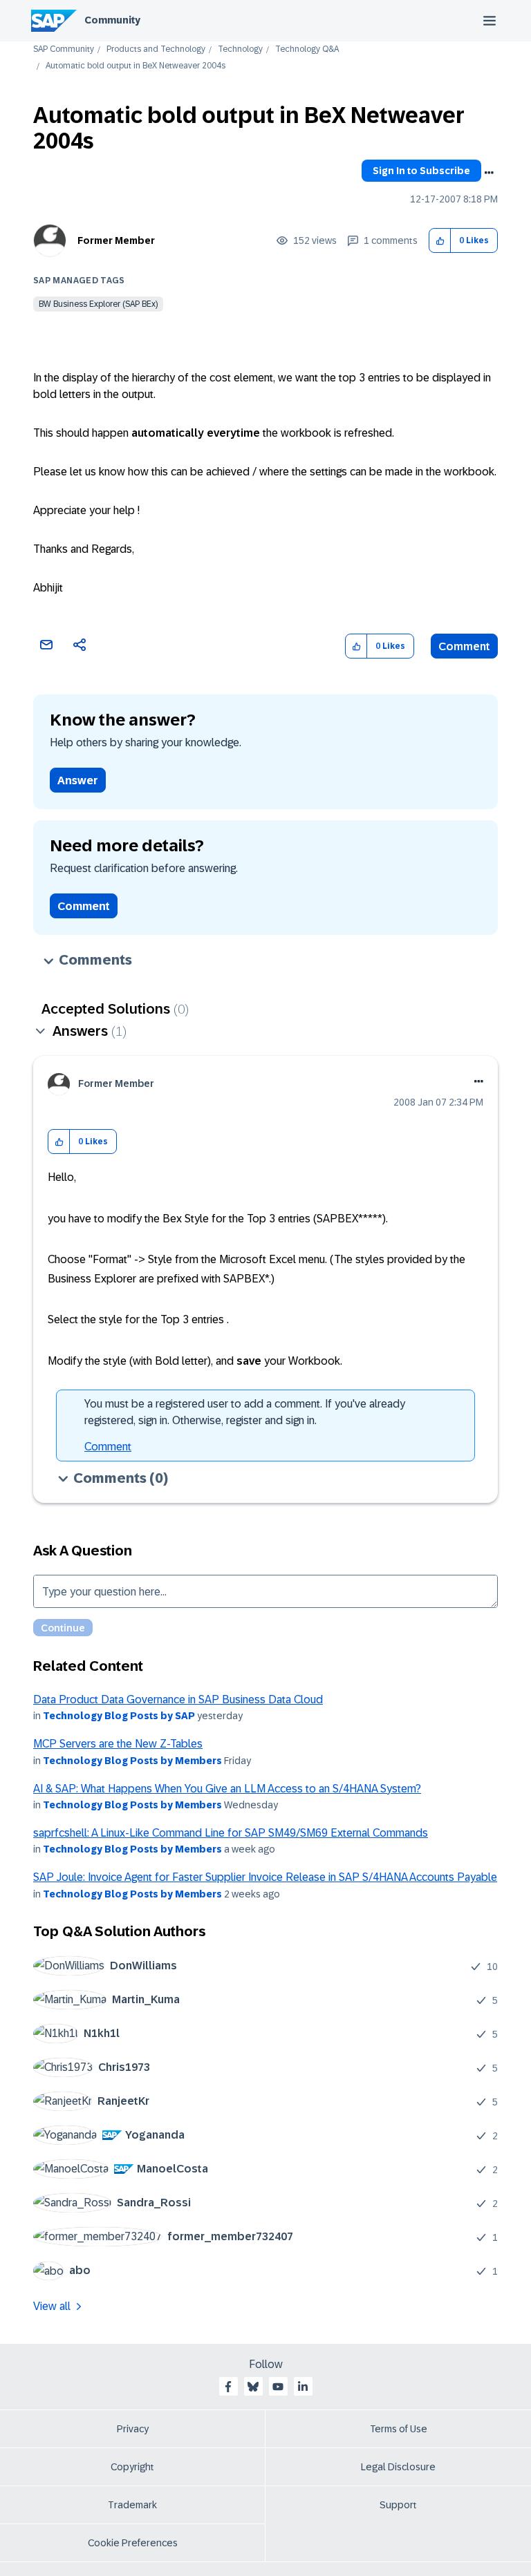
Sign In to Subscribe (421, 171)
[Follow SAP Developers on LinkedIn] (303, 2387)
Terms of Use (399, 2429)
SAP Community (64, 49)
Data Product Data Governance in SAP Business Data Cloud (178, 1699)
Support (398, 2505)
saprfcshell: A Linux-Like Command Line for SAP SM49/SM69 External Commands (231, 1833)
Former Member (116, 240)
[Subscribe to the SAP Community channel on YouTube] (278, 2387)
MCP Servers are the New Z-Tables (118, 1744)
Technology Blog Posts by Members (132, 1761)
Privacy (133, 2429)
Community (112, 20)
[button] (440, 241)
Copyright (132, 2467)
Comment (464, 646)
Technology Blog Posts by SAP (119, 1716)
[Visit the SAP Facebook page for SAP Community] (228, 2387)
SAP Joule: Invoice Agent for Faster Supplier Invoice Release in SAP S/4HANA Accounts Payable (265, 1877)
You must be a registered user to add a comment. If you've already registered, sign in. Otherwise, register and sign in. (245, 1412)
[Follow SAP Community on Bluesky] (253, 2387)
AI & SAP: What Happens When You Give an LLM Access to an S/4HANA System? (227, 1789)
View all (52, 2306)
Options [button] (489, 173)
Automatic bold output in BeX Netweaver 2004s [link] (136, 66)
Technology (240, 49)
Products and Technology (156, 49)
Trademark (132, 2505)
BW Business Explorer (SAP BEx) (98, 304)
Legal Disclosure (398, 2467)
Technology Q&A (307, 49)
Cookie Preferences (133, 2543)
